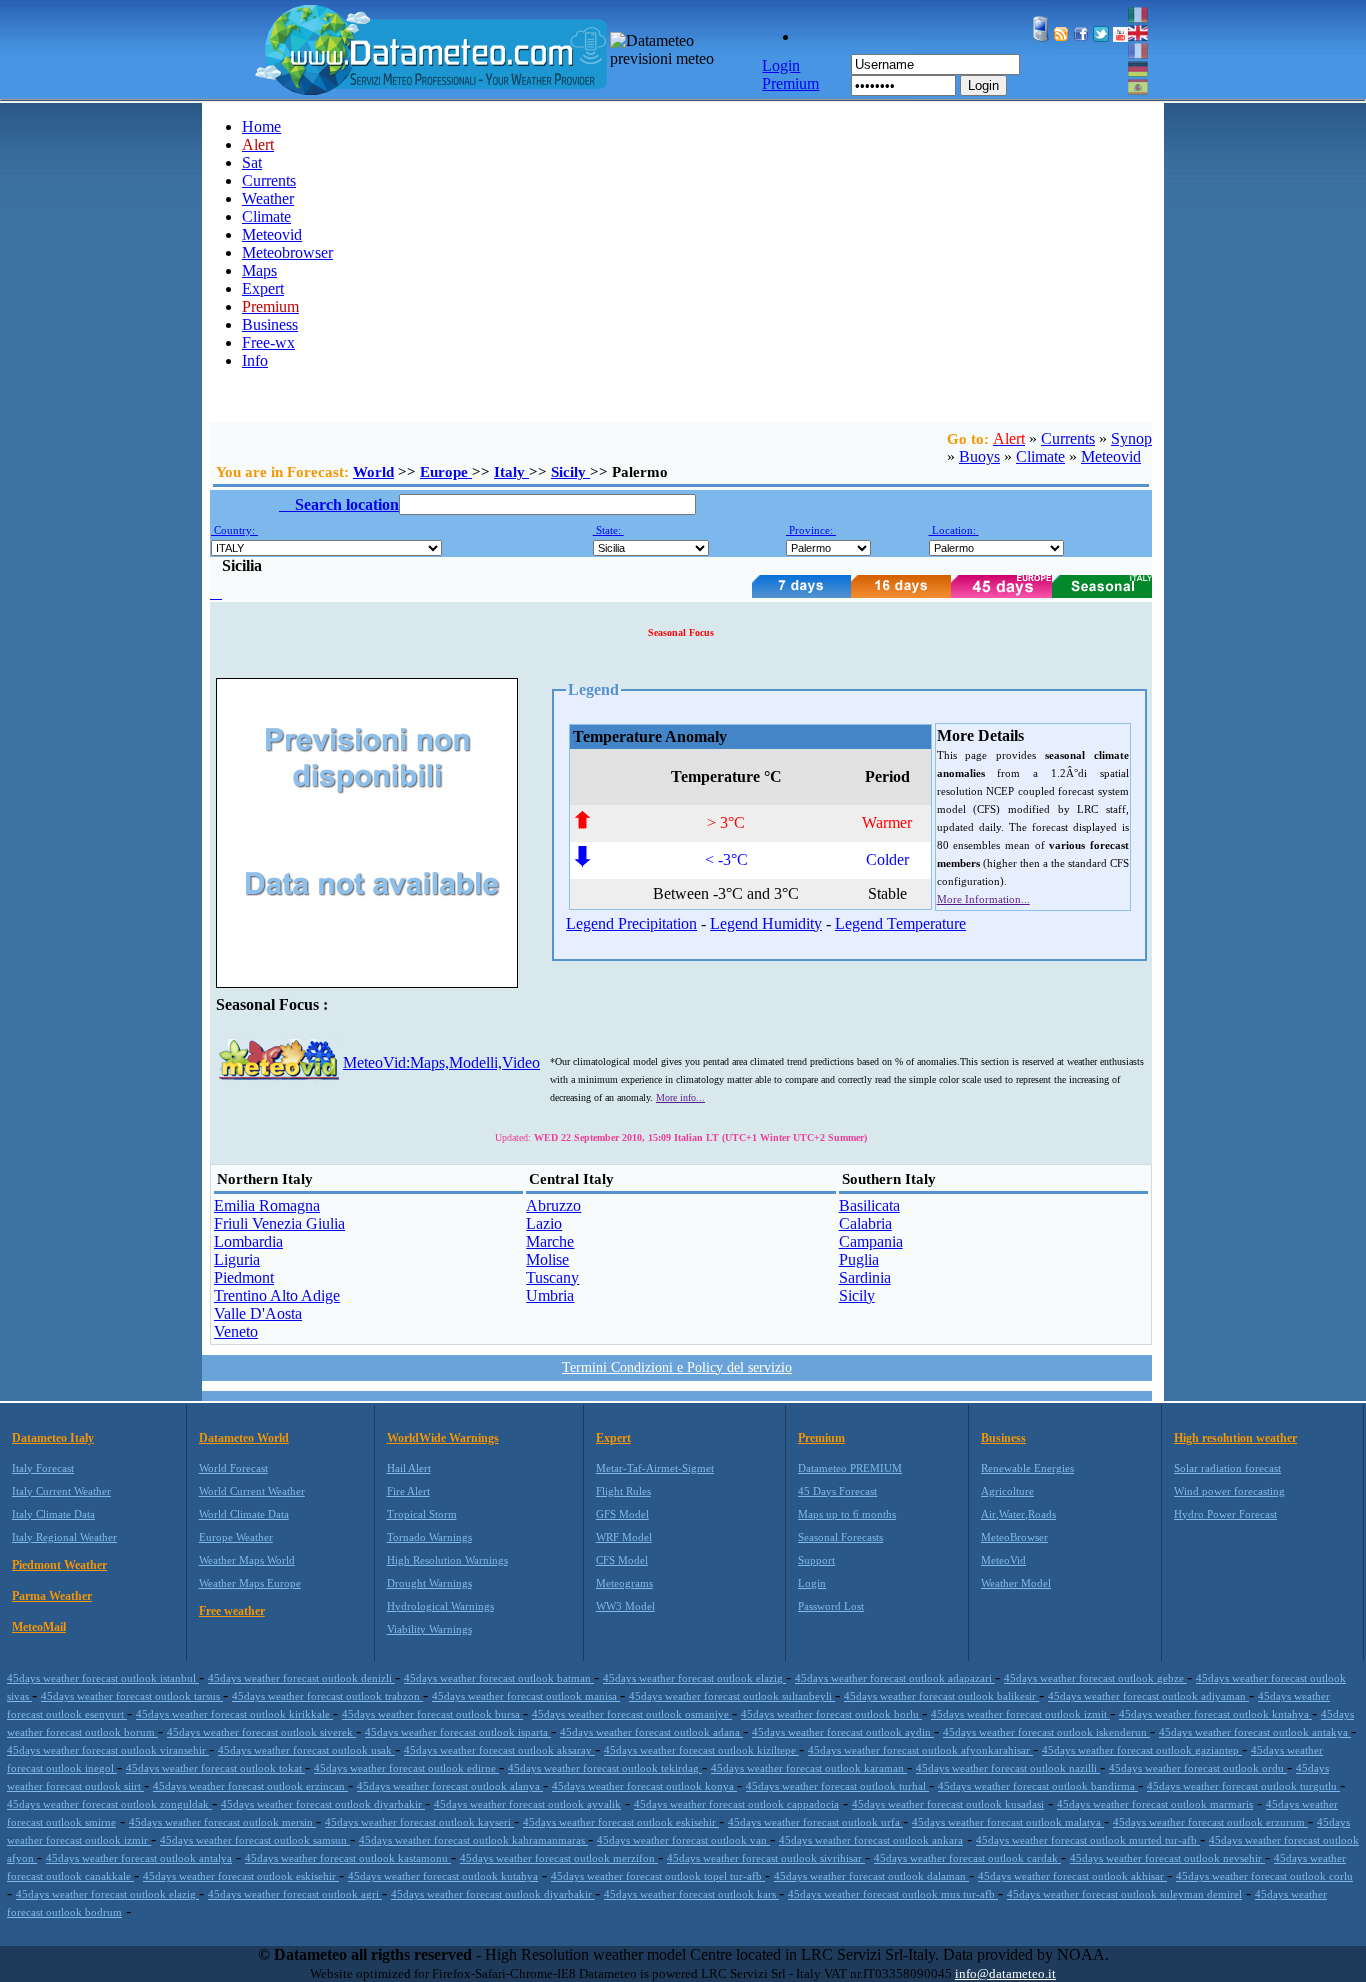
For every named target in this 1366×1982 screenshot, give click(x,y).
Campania (871, 1241)
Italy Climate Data (53, 1514)
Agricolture (1007, 1491)
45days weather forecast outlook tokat (215, 1768)
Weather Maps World (247, 1560)
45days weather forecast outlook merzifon (559, 1858)
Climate (266, 216)
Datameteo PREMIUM (850, 1468)
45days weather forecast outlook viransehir (108, 1750)
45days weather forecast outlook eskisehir (621, 1822)
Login (983, 85)
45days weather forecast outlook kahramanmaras (473, 1840)
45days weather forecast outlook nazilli (1008, 1768)
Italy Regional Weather (64, 1537)
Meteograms (624, 1583)
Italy (511, 472)
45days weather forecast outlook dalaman (871, 1876)
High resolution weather (1235, 1438)
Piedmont (244, 1277)
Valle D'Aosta (258, 1313)
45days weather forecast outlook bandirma (1038, 1786)
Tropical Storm (422, 1514)
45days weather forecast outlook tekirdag (605, 1768)
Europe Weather (236, 1537)
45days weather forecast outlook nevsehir (1167, 1858)
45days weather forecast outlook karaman (809, 1768)
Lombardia (248, 1241)
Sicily (570, 472)
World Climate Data (244, 1514)
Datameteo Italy (53, 1438)
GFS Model (622, 1514)
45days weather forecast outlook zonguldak (109, 1804)
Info (255, 360)
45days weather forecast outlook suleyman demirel (1124, 1894)
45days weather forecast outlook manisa (526, 1696)
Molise (547, 1259)
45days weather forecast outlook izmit (1020, 1714)
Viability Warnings (429, 1629)
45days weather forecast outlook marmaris (1155, 1804)
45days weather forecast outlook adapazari (895, 1678)
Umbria (550, 1295)
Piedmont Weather (59, 1565)
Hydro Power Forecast (1225, 1514)
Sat (252, 162)
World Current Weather (252, 1491)
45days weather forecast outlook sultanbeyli (732, 1696)
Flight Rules (623, 1491)
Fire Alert (408, 1491)
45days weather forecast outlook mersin (222, 1822)
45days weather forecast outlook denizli (301, 1678)
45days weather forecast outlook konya (644, 1786)
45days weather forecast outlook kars (691, 1894)
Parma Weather (52, 1596)
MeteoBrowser (1014, 1537)
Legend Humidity (766, 923)
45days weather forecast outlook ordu (1198, 1768)
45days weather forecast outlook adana (651, 1732)
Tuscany (552, 1277)
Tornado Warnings (429, 1537)
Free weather (232, 1611)
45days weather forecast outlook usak (306, 1750)
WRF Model (624, 1537)
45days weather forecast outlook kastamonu (348, 1858)
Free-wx (268, 342)
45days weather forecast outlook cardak (967, 1858)
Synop (1131, 438)
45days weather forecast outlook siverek (261, 1732)
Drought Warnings (429, 1583)
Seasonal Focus (681, 632)
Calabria (865, 1223)
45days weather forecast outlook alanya (450, 1786)
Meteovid (272, 234)
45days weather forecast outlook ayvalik (527, 1804)
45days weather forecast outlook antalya (139, 1858)
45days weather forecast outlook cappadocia (736, 1804)
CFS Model (622, 1560)
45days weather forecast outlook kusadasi (948, 1804)
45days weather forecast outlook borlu (831, 1714)
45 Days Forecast (837, 1491)
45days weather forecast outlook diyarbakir (323, 1804)
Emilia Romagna (267, 1205)
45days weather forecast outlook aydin (843, 1732)
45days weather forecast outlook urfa (815, 1822)
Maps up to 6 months (847, 1514)
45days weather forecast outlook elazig (694, 1678)
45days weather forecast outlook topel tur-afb (658, 1876)
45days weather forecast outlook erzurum (1210, 1822)
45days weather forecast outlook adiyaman (1148, 1696)
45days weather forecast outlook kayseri (419, 1822)
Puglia (859, 1259)
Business (270, 324)
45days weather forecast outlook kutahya (443, 1876)
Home (261, 126)
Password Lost (831, 1606)
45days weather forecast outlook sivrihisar (766, 1858)
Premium (821, 1438)
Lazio (544, 1223)
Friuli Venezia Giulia (279, 1223)
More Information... (983, 899)
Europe (446, 472)
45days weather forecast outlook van (683, 1840)
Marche (550, 1241)
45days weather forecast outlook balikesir (941, 1696)
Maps (259, 270)
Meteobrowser (287, 252)
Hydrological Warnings (440, 1606)
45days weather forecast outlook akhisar (1072, 1876)
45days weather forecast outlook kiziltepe (701, 1750)
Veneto (236, 1331)
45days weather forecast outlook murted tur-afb (1088, 1840)
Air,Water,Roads (1018, 1514)
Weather (268, 198)
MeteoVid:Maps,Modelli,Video (441, 1062)
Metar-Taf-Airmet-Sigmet (655, 1468)
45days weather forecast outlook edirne (406, 1768)
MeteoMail (39, 1627)
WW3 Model (625, 1606)
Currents (269, 180)
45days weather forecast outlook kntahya (1215, 1714)
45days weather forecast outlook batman (499, 1678)
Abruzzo (553, 1205)
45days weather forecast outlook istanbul (103, 1678)
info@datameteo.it (1005, 1973)
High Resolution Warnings (447, 1560)
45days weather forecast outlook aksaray (499, 1750)
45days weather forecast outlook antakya (1255, 1732)
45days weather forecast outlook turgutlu (1243, 1786)
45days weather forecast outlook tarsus (132, 1696)
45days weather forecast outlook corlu (1264, 1876)
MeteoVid (1003, 1560)
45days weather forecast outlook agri (295, 1894)
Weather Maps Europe (250, 1583)
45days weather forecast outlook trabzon (327, 1696)
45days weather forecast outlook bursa (432, 1714)
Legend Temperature (900, 923)
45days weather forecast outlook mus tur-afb (893, 1894)
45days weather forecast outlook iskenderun (1046, 1732)
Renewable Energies (1027, 1468)
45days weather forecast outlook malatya (1008, 1822)
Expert (263, 288)
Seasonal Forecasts (840, 1537)
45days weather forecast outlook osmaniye (632, 1714)
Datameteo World (244, 1438)
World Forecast (233, 1468)
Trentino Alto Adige (277, 1295)
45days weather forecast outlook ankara (871, 1840)
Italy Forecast (43, 1468)
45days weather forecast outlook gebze (1095, 1678)
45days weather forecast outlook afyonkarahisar (920, 1750)
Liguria (237, 1259)
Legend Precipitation (631, 923)
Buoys (979, 456)
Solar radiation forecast (1227, 1468)
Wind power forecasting (1229, 1491)
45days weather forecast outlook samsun (255, 1840)
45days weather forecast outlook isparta (458, 1732)
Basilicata (869, 1205)
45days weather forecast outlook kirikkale (234, 1714)
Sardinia (865, 1277)
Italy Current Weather (61, 1491)
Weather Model (1016, 1583)
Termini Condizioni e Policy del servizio (677, 1367)
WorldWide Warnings (443, 1438)
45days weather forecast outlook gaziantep (1142, 1750)
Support (816, 1560)
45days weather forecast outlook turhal (837, 1786)
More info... (680, 1097)
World (373, 472)
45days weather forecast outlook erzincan (250, 1786)
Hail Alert (409, 1468)
